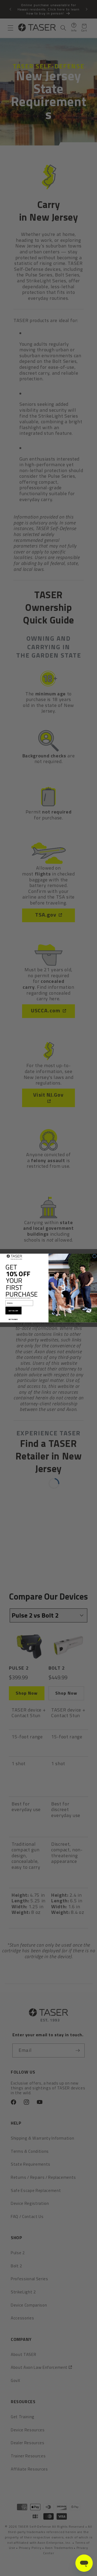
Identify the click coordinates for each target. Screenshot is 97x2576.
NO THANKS (13, 1319)
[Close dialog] (95, 1256)
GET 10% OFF (13, 1310)
